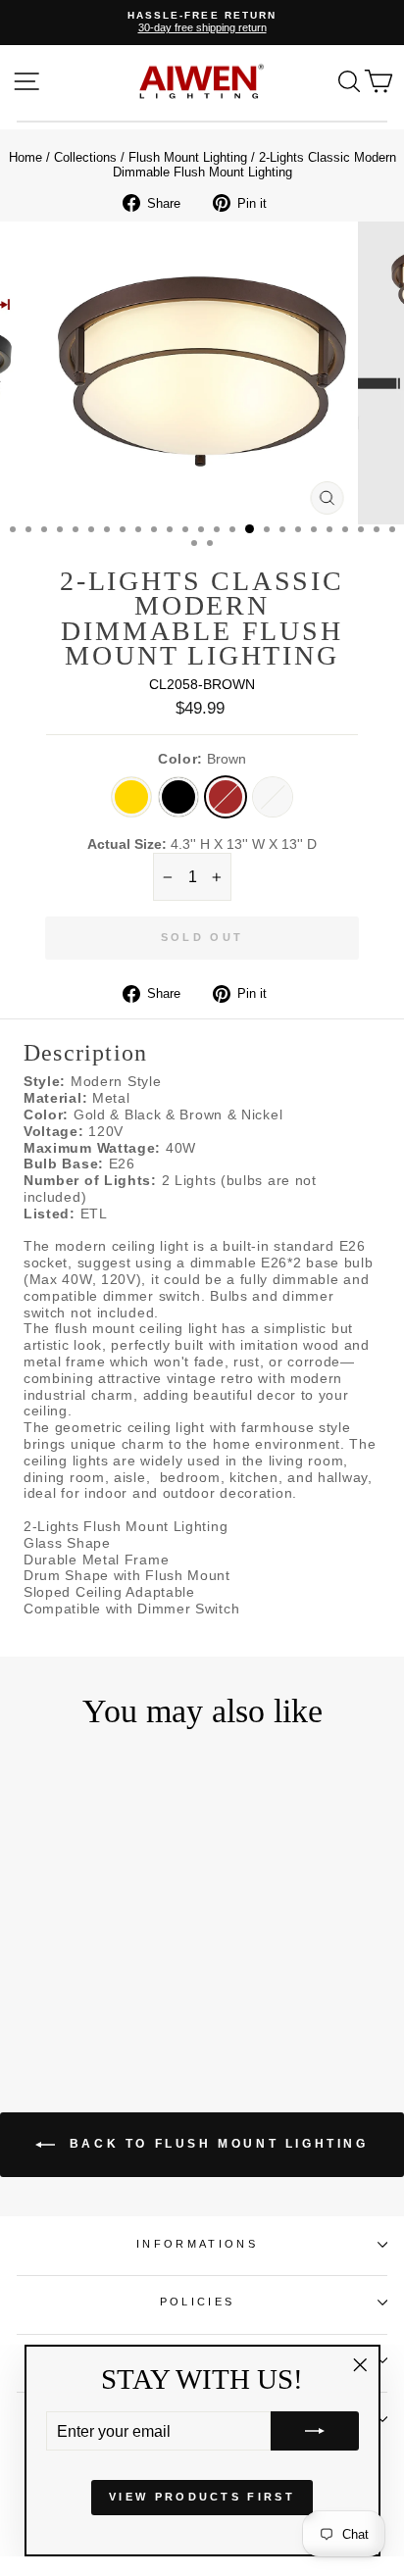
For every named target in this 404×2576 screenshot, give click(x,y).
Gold (131, 797)
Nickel (273, 797)
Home (25, 157)
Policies (198, 2302)
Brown (226, 797)
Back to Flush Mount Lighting (215, 2144)
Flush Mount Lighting (188, 157)
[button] (315, 2431)
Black (178, 797)
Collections (85, 157)
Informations (197, 2244)
